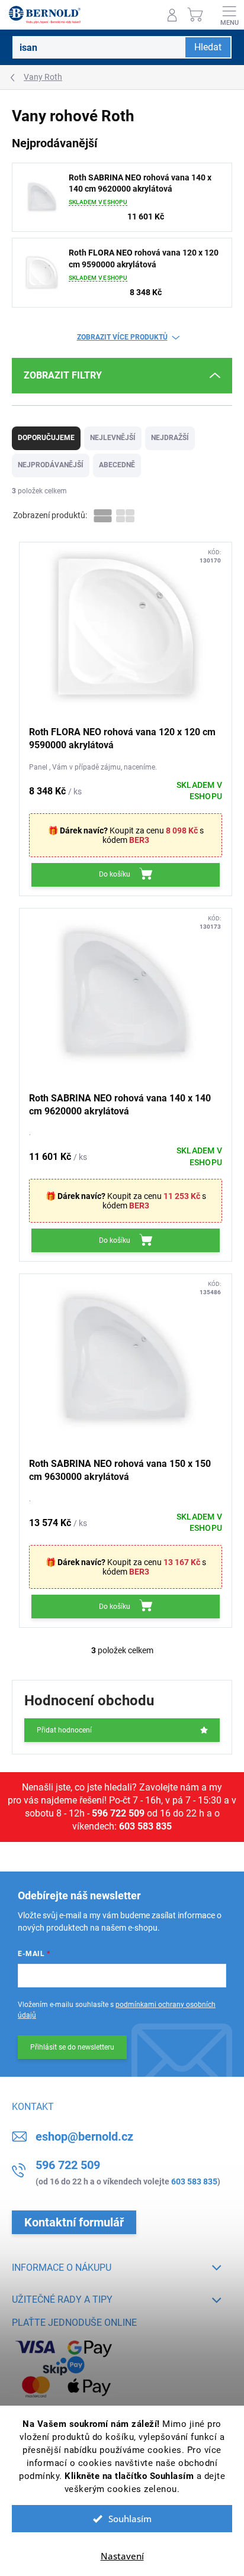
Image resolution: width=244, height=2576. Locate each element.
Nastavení (122, 2556)
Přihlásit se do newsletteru (72, 2047)
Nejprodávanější (51, 465)
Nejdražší (170, 438)
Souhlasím (130, 2519)
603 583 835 (145, 1826)
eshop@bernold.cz (84, 2137)
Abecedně (117, 465)
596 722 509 (118, 1813)
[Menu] (229, 15)
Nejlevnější (113, 438)
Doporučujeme (46, 438)
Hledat (208, 47)
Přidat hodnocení (64, 1730)
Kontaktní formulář (74, 2222)
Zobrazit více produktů (122, 337)
